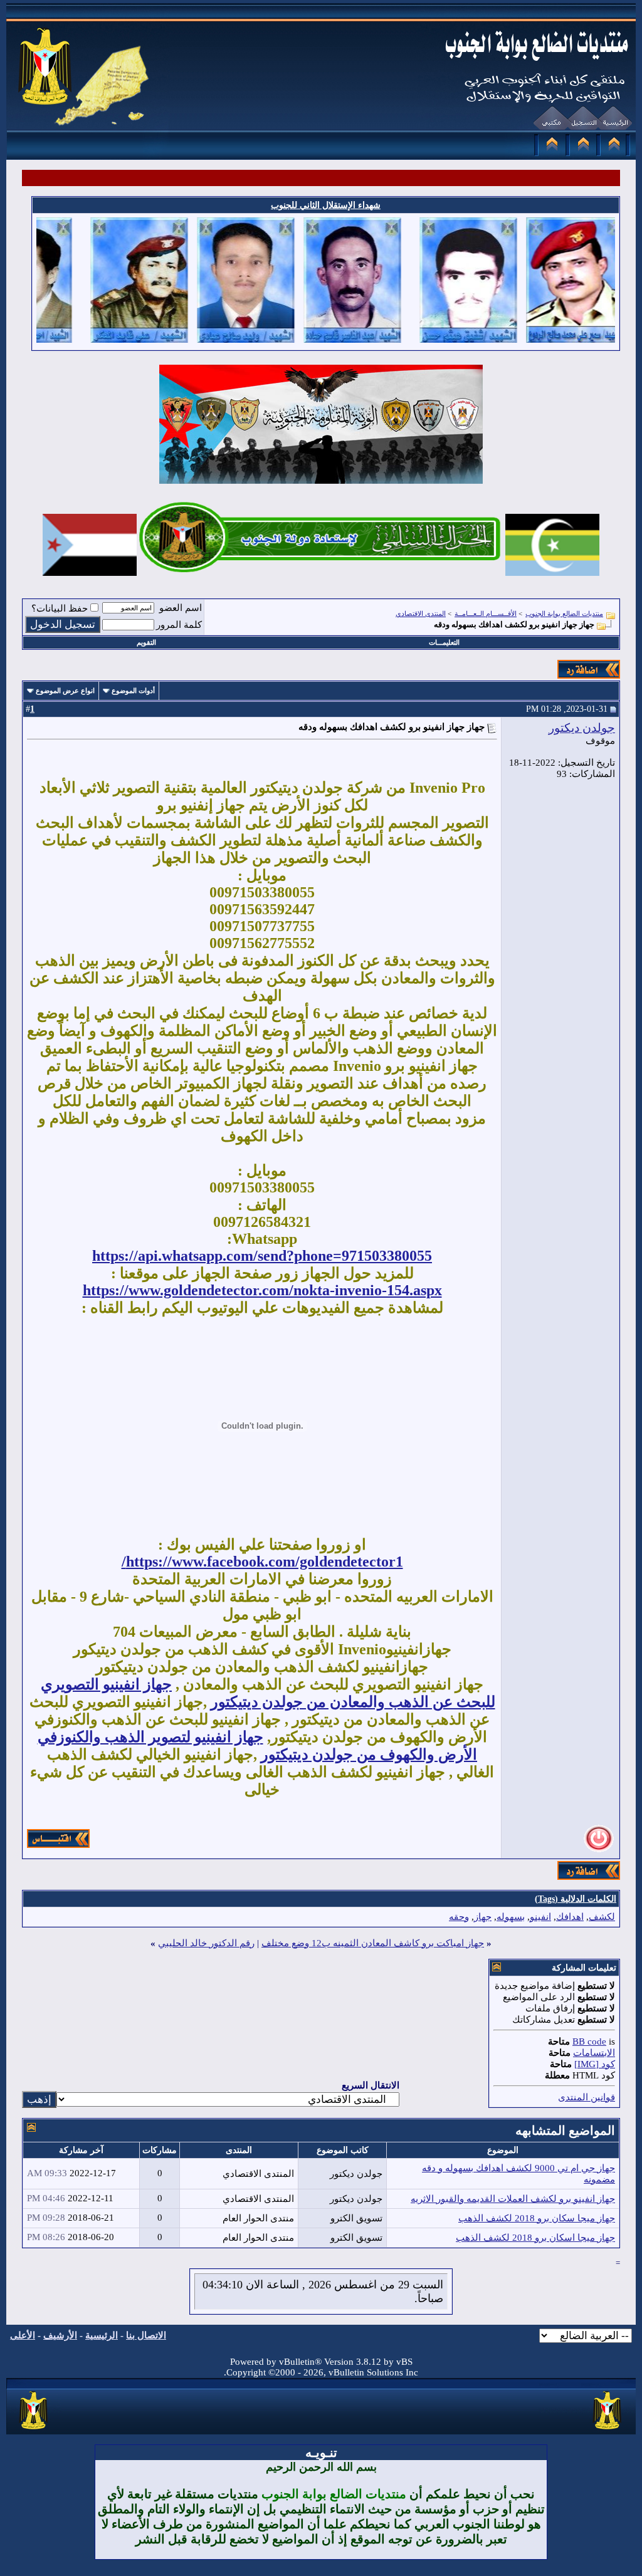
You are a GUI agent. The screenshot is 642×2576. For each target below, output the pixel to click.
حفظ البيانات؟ (60, 608)
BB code (589, 2042)
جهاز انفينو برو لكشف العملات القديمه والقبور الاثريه (513, 2199)
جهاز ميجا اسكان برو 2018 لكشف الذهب (535, 2238)
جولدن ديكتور (582, 728)
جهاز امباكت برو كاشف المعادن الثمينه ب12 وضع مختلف (373, 1943)
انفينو (540, 1917)
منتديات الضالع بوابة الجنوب (564, 613)
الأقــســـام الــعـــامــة (486, 613)
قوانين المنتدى (587, 2097)
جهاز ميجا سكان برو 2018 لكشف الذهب (537, 2218)
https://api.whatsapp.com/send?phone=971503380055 (262, 1256)
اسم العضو (181, 608)
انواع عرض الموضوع (65, 691)
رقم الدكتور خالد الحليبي (206, 1943)
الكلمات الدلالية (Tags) (576, 1899)
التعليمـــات (444, 642)
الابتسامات (594, 2053)
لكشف (602, 1917)
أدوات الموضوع (133, 691)
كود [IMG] (595, 2064)
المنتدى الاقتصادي (421, 613)
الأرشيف (60, 2335)
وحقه (459, 1917)
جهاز (483, 1917)
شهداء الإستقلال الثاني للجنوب (326, 205)
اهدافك (570, 1917)
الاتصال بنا (146, 2335)
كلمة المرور (179, 625)
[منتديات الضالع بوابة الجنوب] (34, 2430)
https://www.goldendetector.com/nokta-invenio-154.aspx (262, 1290)
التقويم (146, 642)
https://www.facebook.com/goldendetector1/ (262, 1562)
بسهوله (511, 1917)
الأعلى (23, 2335)
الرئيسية (102, 2335)
